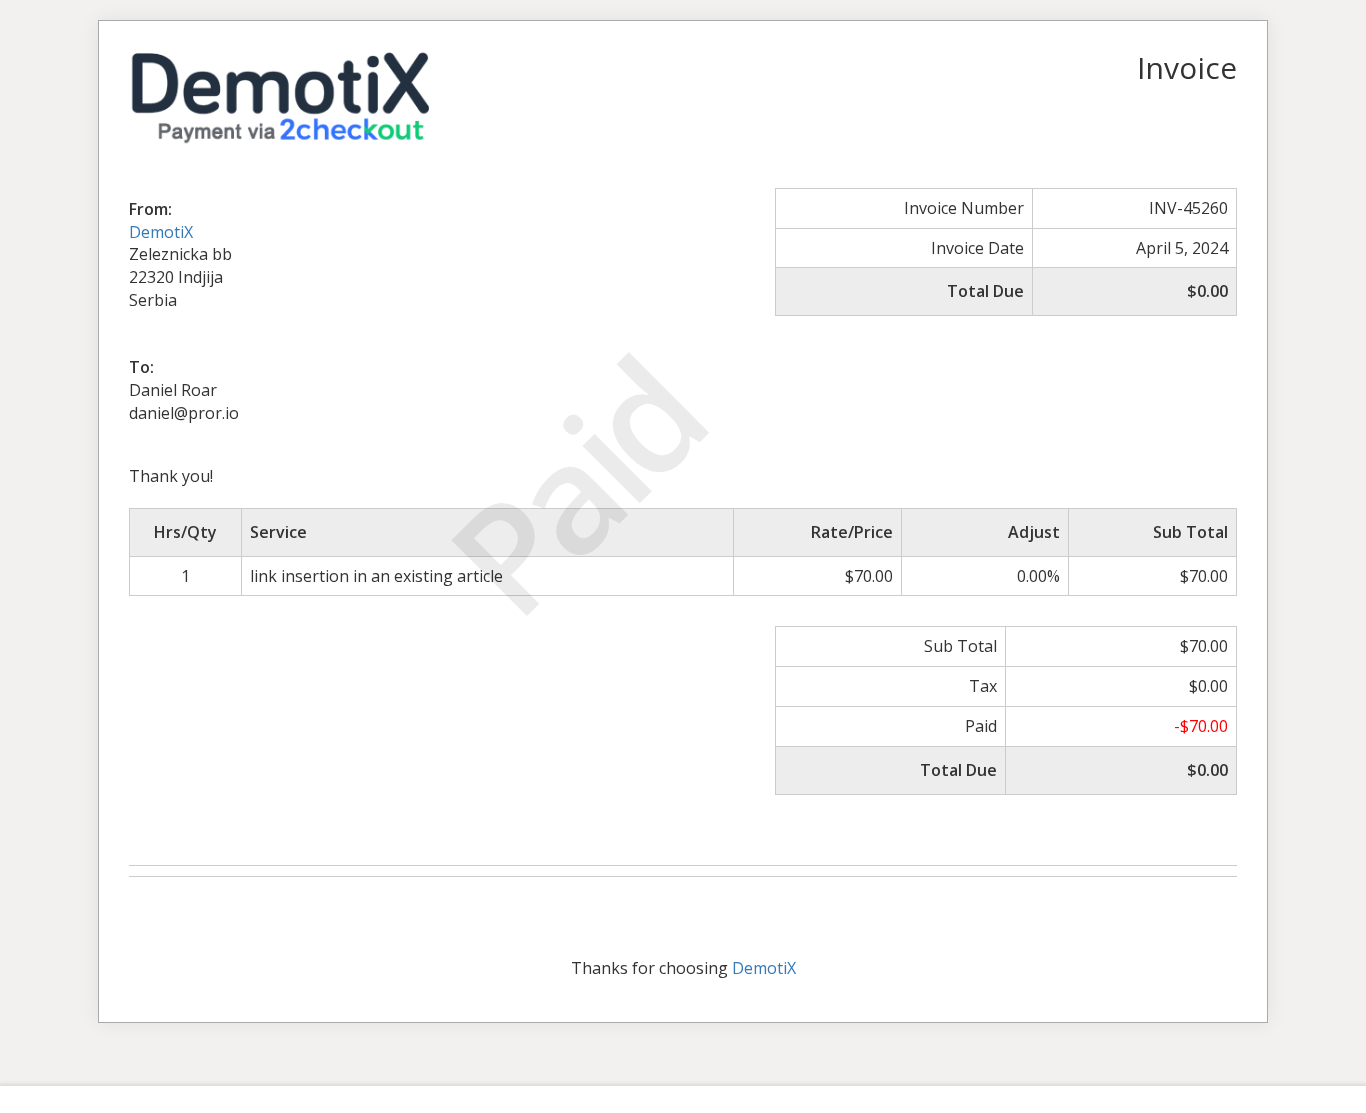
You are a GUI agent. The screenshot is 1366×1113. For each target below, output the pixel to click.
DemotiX (161, 232)
